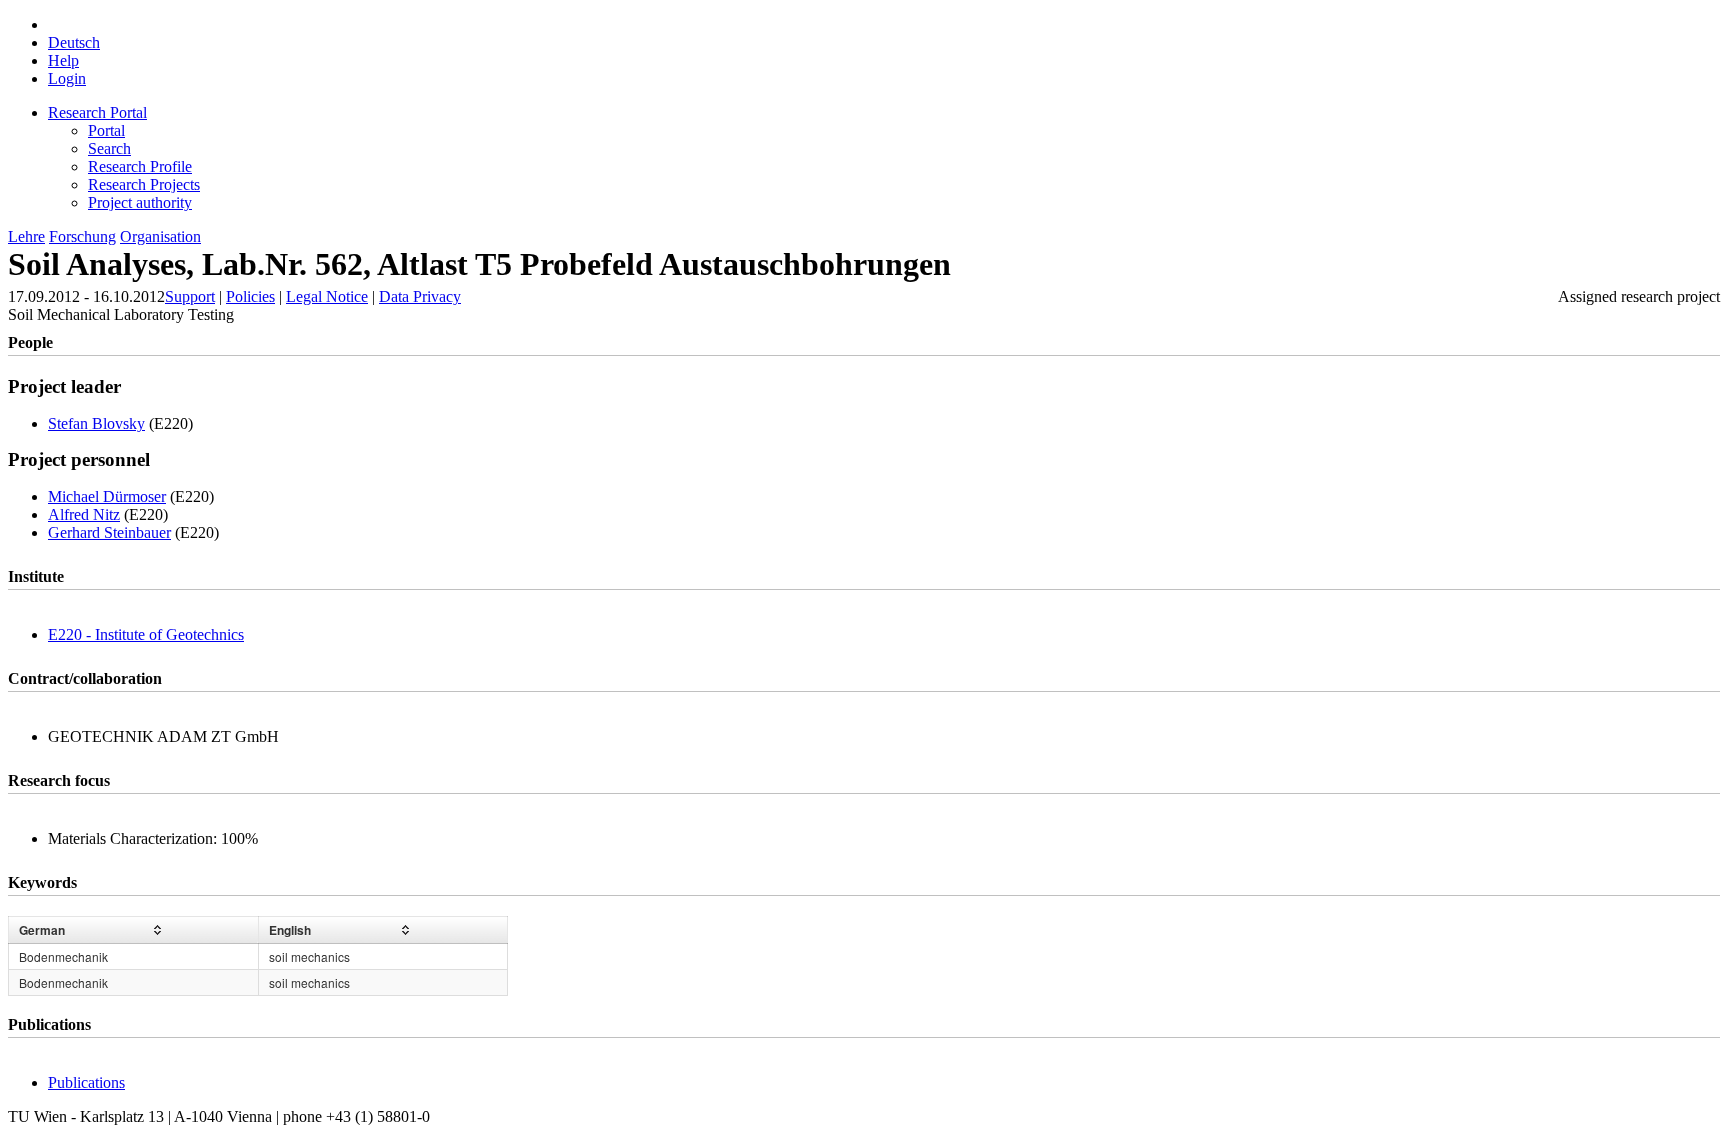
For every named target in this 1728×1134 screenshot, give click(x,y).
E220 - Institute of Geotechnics (146, 634)
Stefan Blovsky (96, 423)
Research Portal (97, 112)
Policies (250, 296)
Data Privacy (420, 296)
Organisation (160, 236)
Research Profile (140, 166)
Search (109, 148)
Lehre (26, 236)
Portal (106, 130)
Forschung (82, 236)
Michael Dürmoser (107, 496)
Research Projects (144, 184)
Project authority (140, 202)
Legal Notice (327, 296)
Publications (86, 1082)
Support (190, 296)
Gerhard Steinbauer (109, 532)
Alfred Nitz (84, 514)
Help (63, 60)
